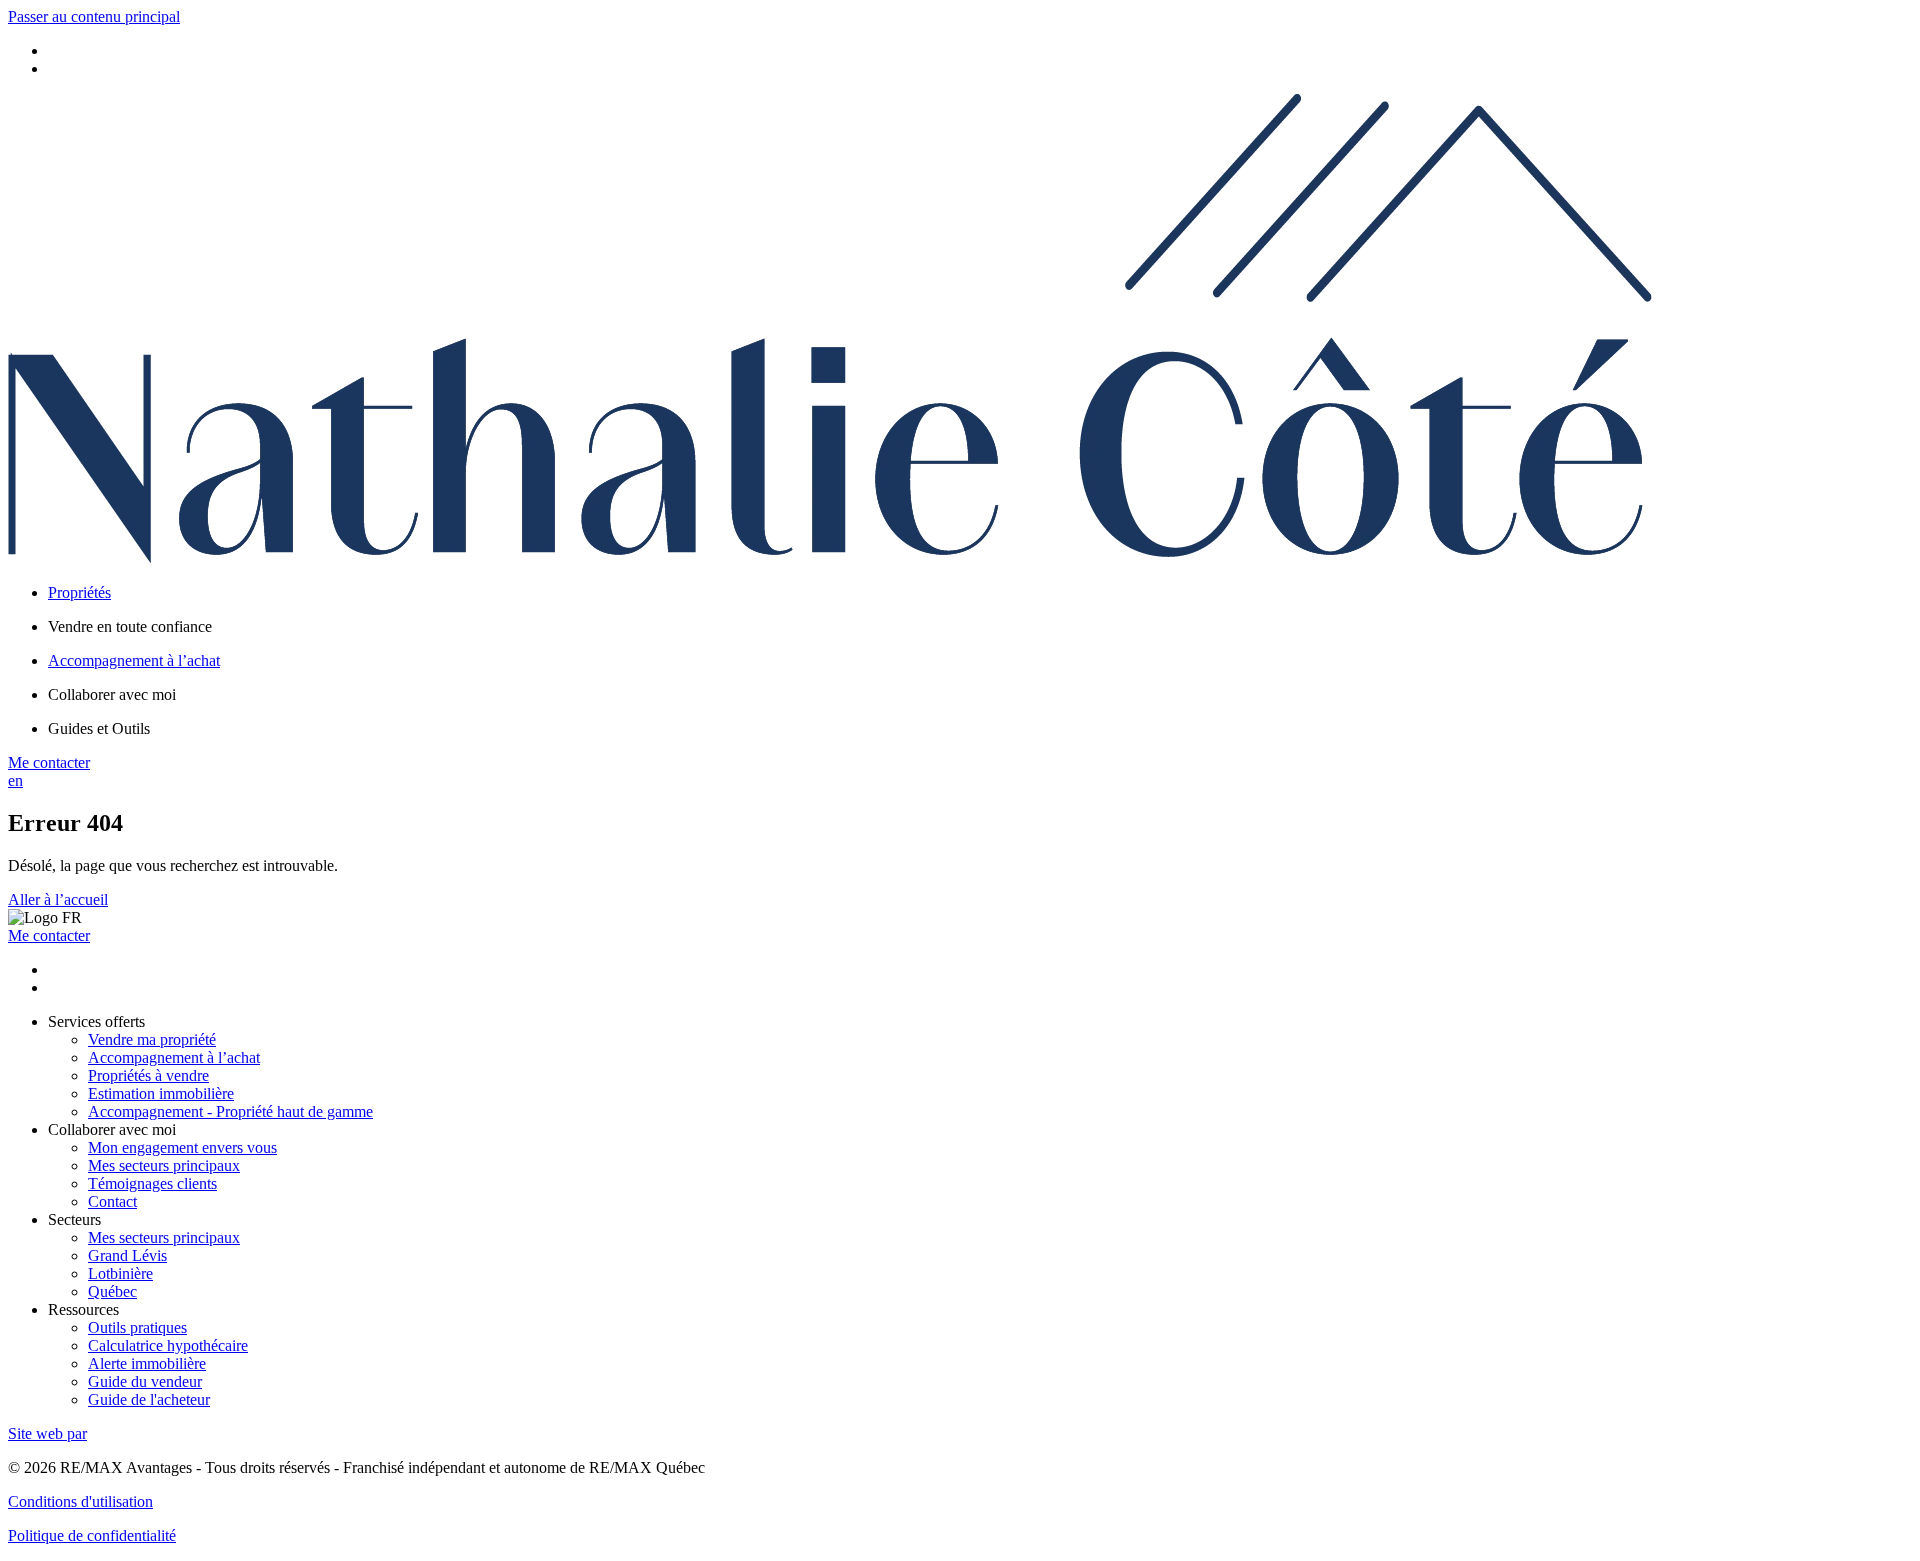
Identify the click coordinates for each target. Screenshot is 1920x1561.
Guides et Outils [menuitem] (99, 728)
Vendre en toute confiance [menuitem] (130, 626)
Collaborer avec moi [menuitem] (112, 694)
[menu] (980, 627)
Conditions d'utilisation (80, 1501)
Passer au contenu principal (94, 16)
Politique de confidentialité (92, 1535)
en (15, 780)
